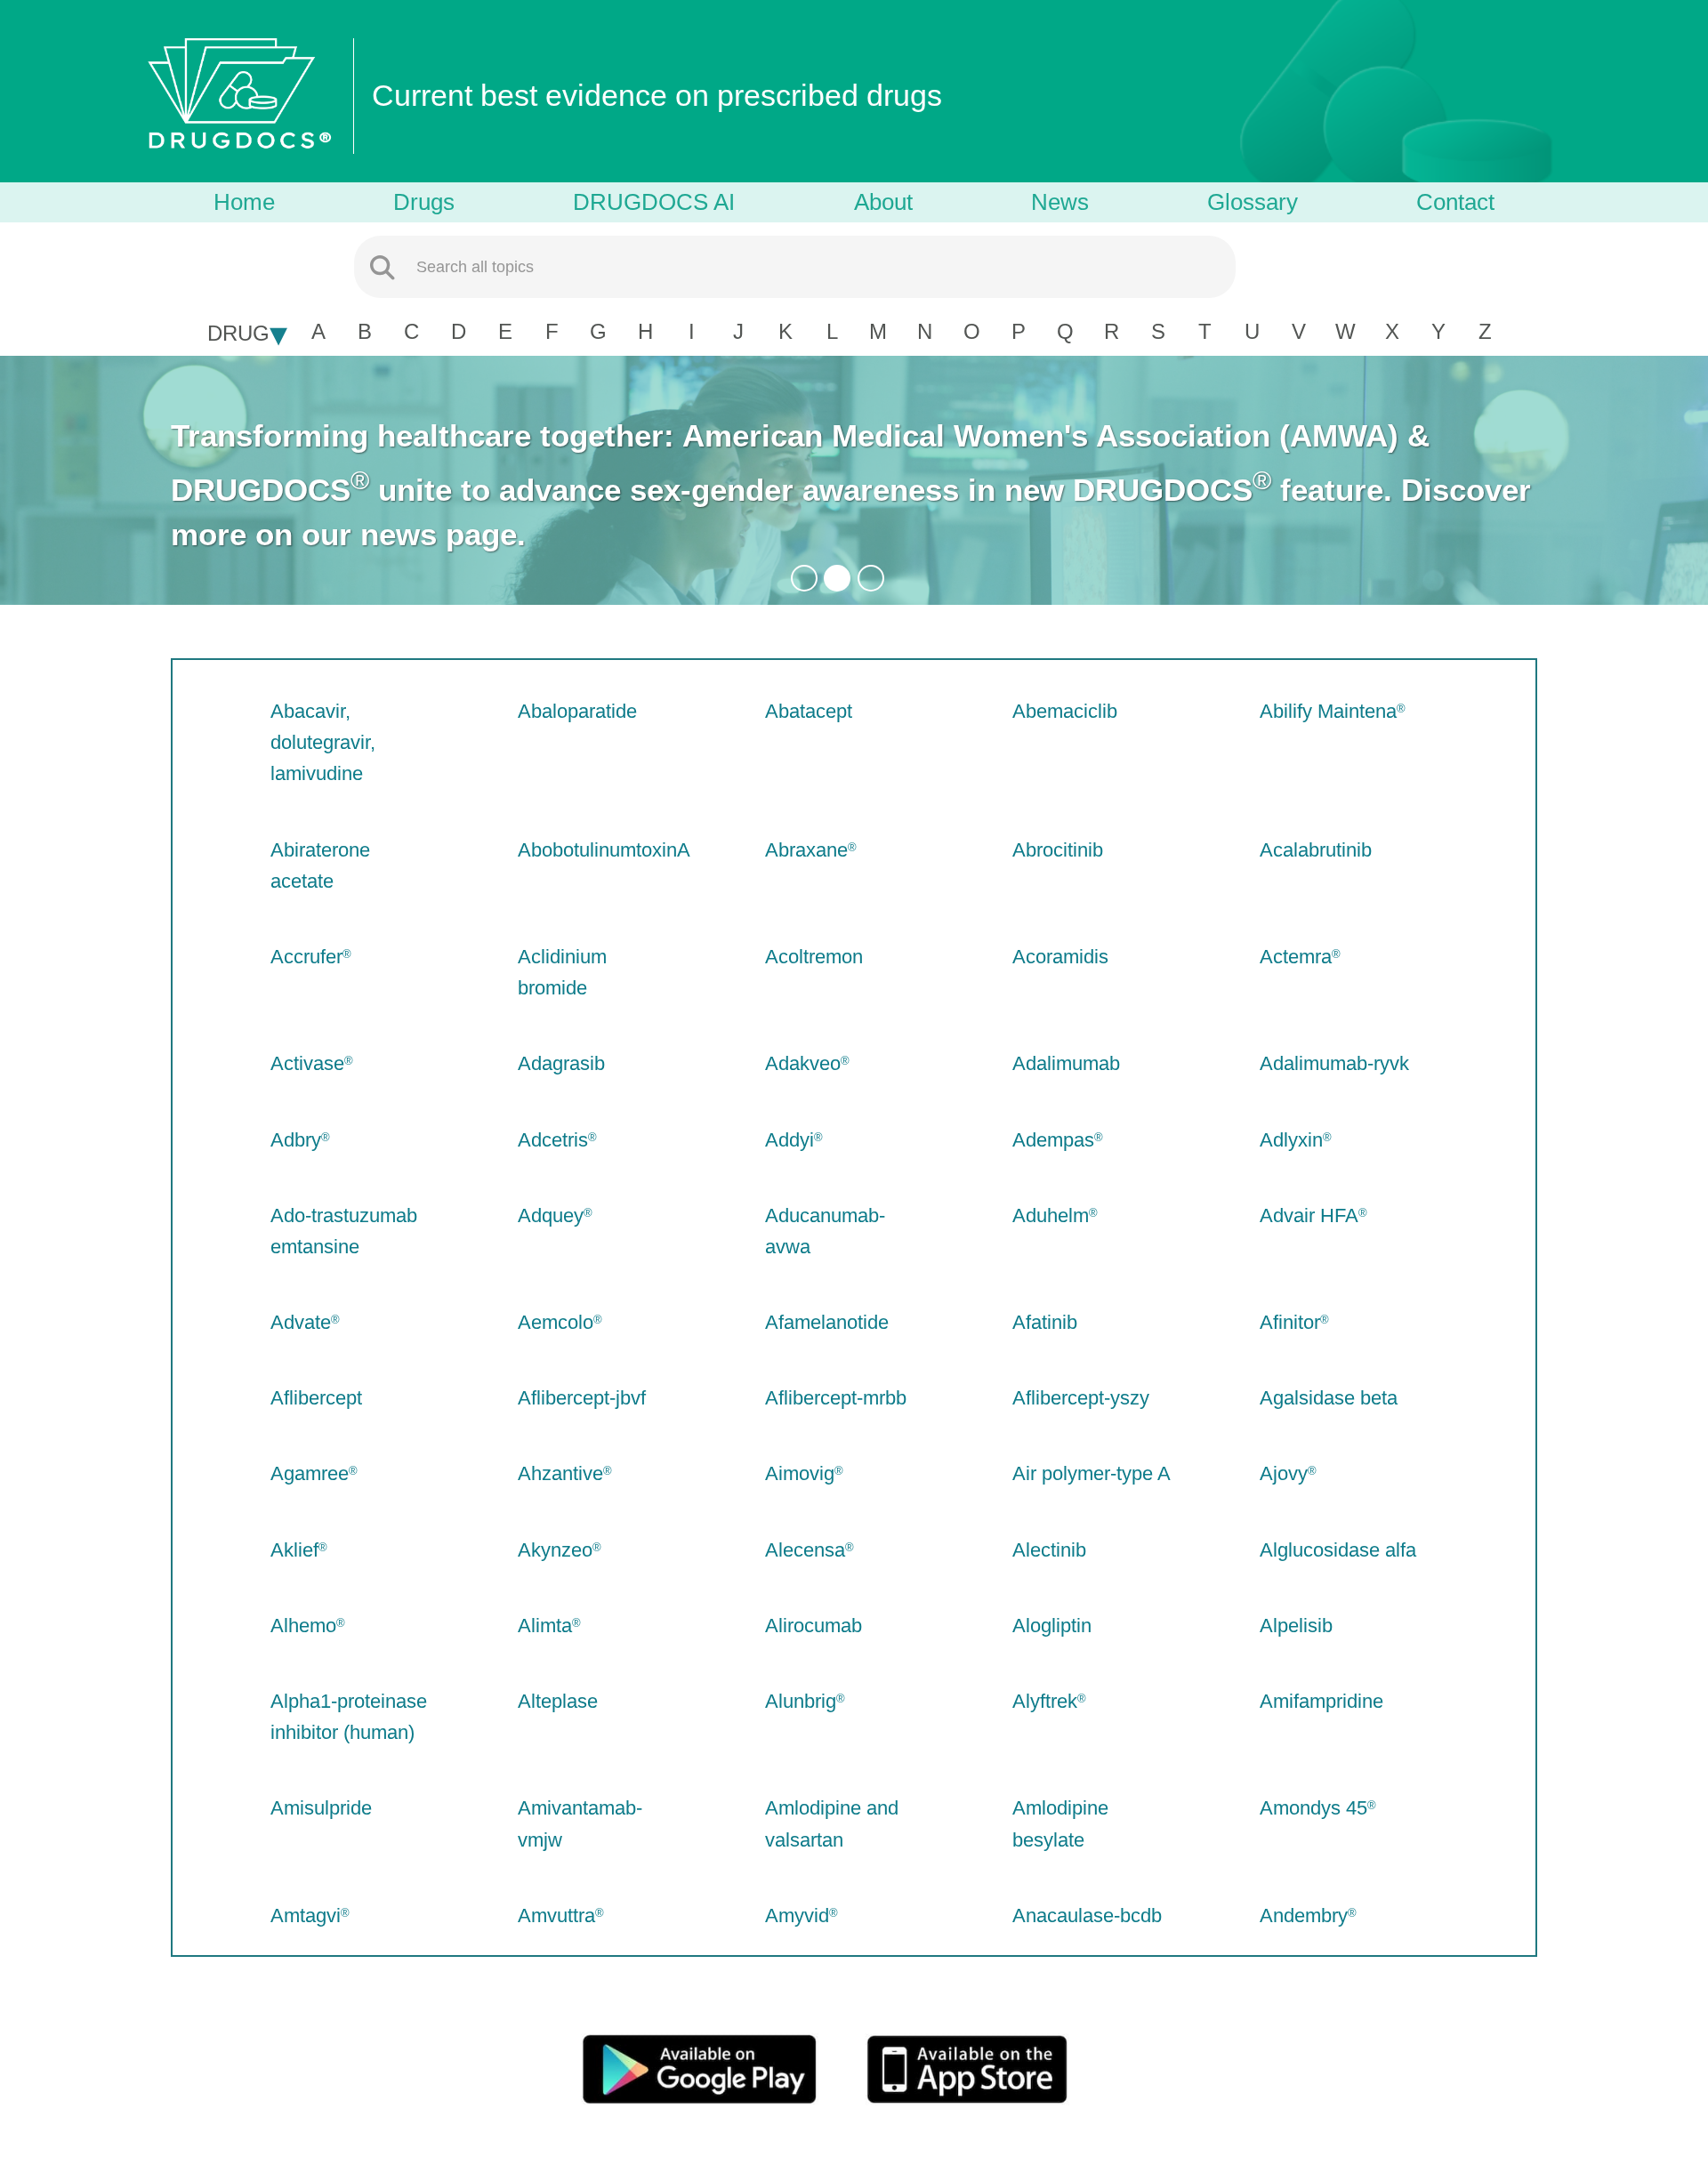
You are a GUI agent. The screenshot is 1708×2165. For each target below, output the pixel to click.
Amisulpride (321, 1808)
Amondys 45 (1313, 1808)
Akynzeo (555, 1550)
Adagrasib (561, 1063)
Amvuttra (556, 1916)
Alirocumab (814, 1626)
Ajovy (1284, 1473)
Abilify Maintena (1328, 711)
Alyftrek (1045, 1701)
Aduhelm (1051, 1215)
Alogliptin (1052, 1626)
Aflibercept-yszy (1081, 1398)
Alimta (545, 1626)
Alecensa (805, 1550)
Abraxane (806, 850)
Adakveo (803, 1063)
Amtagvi (306, 1916)
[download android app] (712, 2068)
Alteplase (558, 1701)
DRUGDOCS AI (654, 202)
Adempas (1053, 1140)
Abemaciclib (1065, 711)
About (883, 202)
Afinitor (1290, 1322)
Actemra (1296, 957)
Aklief (294, 1550)
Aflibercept (316, 1398)
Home (244, 202)
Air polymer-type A (1092, 1473)
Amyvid (797, 1916)
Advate (301, 1322)
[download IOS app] (996, 2068)
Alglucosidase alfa (1338, 1550)
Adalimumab (1066, 1063)
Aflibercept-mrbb (836, 1398)
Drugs (424, 202)
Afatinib (1045, 1322)
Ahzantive (560, 1473)
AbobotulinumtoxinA (604, 850)
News (1060, 202)
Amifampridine (1321, 1701)
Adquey (551, 1215)
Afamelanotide (827, 1322)
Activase (307, 1063)
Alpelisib (1296, 1626)
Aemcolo (556, 1322)
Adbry (296, 1140)
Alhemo (303, 1626)
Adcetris (553, 1140)
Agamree (310, 1473)
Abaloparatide (577, 711)
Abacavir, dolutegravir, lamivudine (323, 742)
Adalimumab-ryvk (1334, 1063)
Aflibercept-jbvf (582, 1398)
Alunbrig (801, 1701)
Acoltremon (814, 957)
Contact (1455, 202)
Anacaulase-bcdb (1087, 1916)
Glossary (1253, 202)
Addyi (790, 1140)
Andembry (1304, 1916)
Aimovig (800, 1473)
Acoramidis (1060, 957)
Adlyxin (1291, 1140)
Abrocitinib (1058, 850)
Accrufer (306, 957)
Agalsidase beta (1329, 1398)
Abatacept (809, 711)
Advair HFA (1309, 1215)
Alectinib (1049, 1550)
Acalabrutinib (1316, 850)
